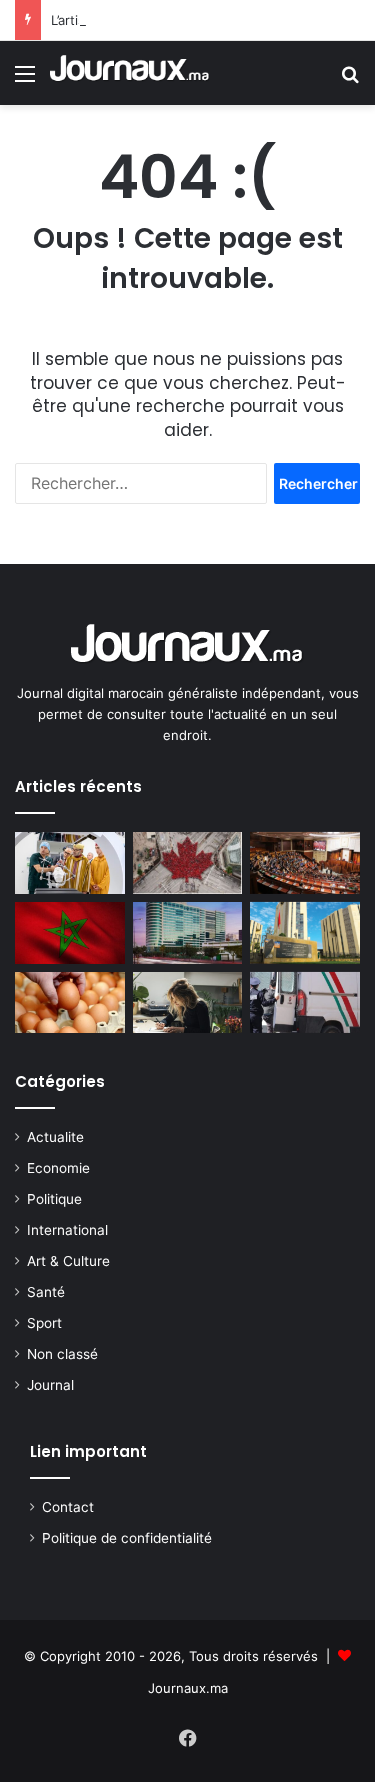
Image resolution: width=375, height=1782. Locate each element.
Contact (68, 1507)
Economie (58, 1168)
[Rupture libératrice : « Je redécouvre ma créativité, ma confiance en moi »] (188, 1003)
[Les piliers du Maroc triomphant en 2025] (70, 933)
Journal (50, 1385)
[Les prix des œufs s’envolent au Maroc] (70, 1003)
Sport (44, 1323)
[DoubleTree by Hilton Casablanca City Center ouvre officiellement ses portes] (188, 933)
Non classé (62, 1354)
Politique (54, 1199)
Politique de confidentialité (127, 1538)
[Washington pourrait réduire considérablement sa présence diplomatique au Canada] (188, 863)
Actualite (55, 1137)
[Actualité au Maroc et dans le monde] (130, 73)
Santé (46, 1292)
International (67, 1230)
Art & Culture (68, 1261)
